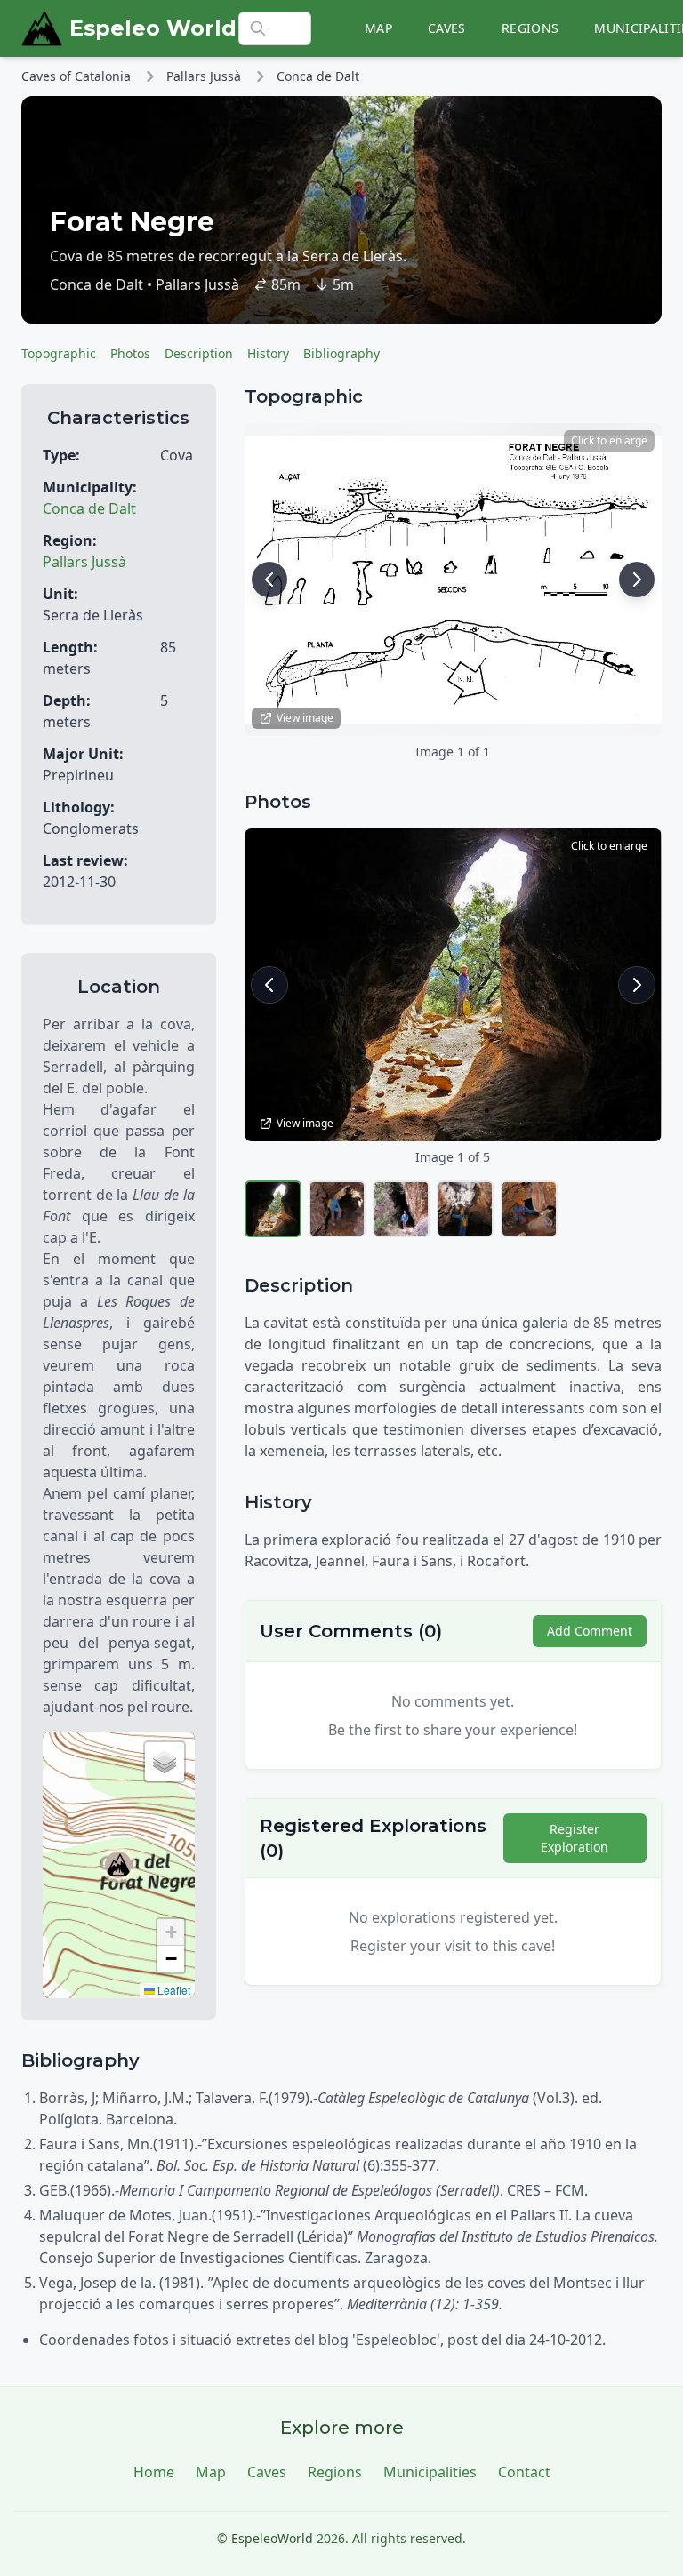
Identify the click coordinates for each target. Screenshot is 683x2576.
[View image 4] (465, 1209)
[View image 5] (529, 1209)
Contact (524, 2472)
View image (305, 718)
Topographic (59, 353)
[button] (118, 1865)
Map (378, 28)
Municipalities (430, 2472)
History (268, 353)
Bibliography (341, 353)
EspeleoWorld (272, 2538)
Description (199, 353)
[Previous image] (269, 580)
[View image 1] (273, 1209)
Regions (530, 28)
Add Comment (590, 1631)
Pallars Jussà (204, 76)
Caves (447, 28)
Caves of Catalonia (76, 76)
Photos (130, 353)
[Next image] (637, 580)
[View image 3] (401, 1209)
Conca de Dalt (318, 76)
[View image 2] (337, 1209)
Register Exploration (575, 1838)
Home (154, 2472)
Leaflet (173, 1990)
